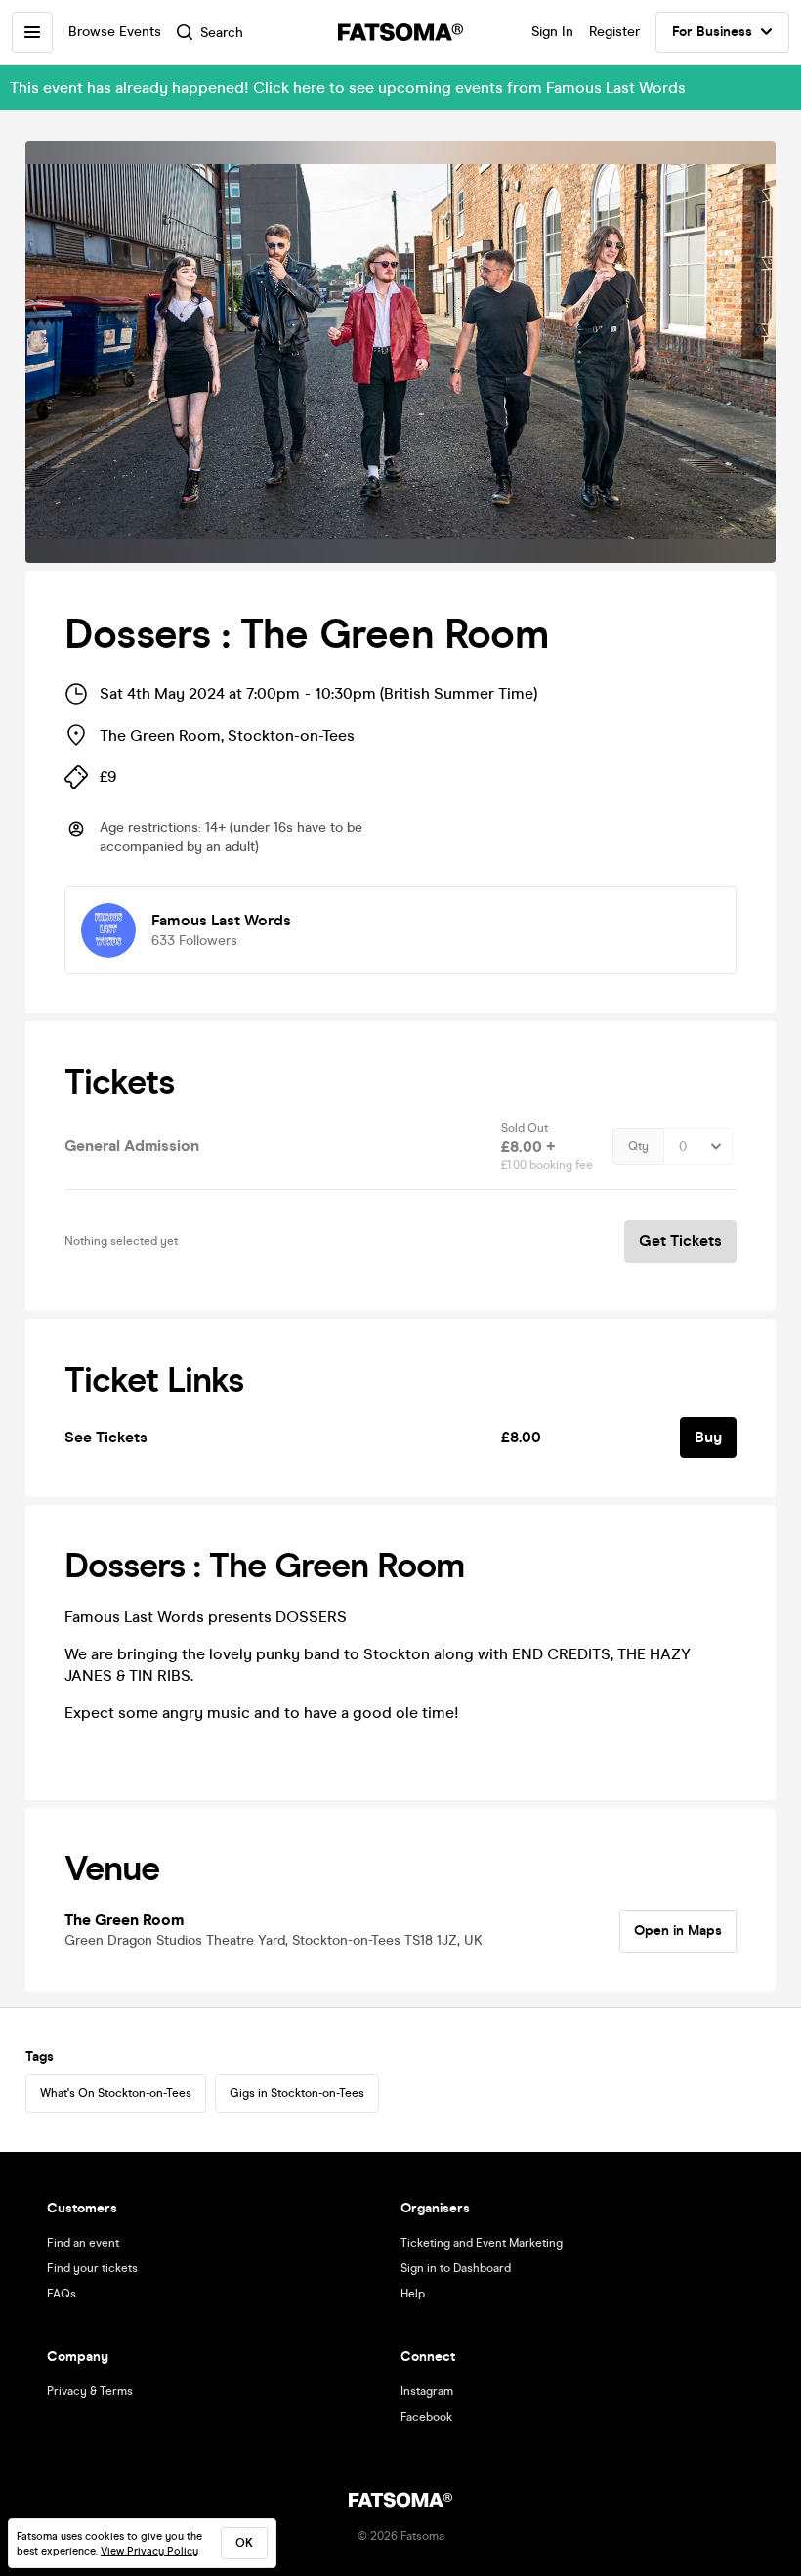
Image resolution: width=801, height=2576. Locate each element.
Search (222, 33)
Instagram (427, 2391)
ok (244, 2543)
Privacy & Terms (90, 2391)
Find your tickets (92, 2268)
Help (413, 2294)
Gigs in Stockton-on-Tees (297, 2093)
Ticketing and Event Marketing (482, 2243)
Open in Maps (678, 1931)
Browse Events (115, 32)
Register (614, 32)
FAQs (62, 2294)
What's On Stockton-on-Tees (116, 2093)
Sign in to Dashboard (456, 2268)
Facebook (426, 2417)
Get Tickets (680, 1241)
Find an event (83, 2243)
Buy (708, 1437)
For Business (712, 32)
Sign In (552, 32)
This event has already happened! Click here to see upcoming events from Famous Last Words (348, 87)
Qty (638, 1146)
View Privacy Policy (149, 2551)
